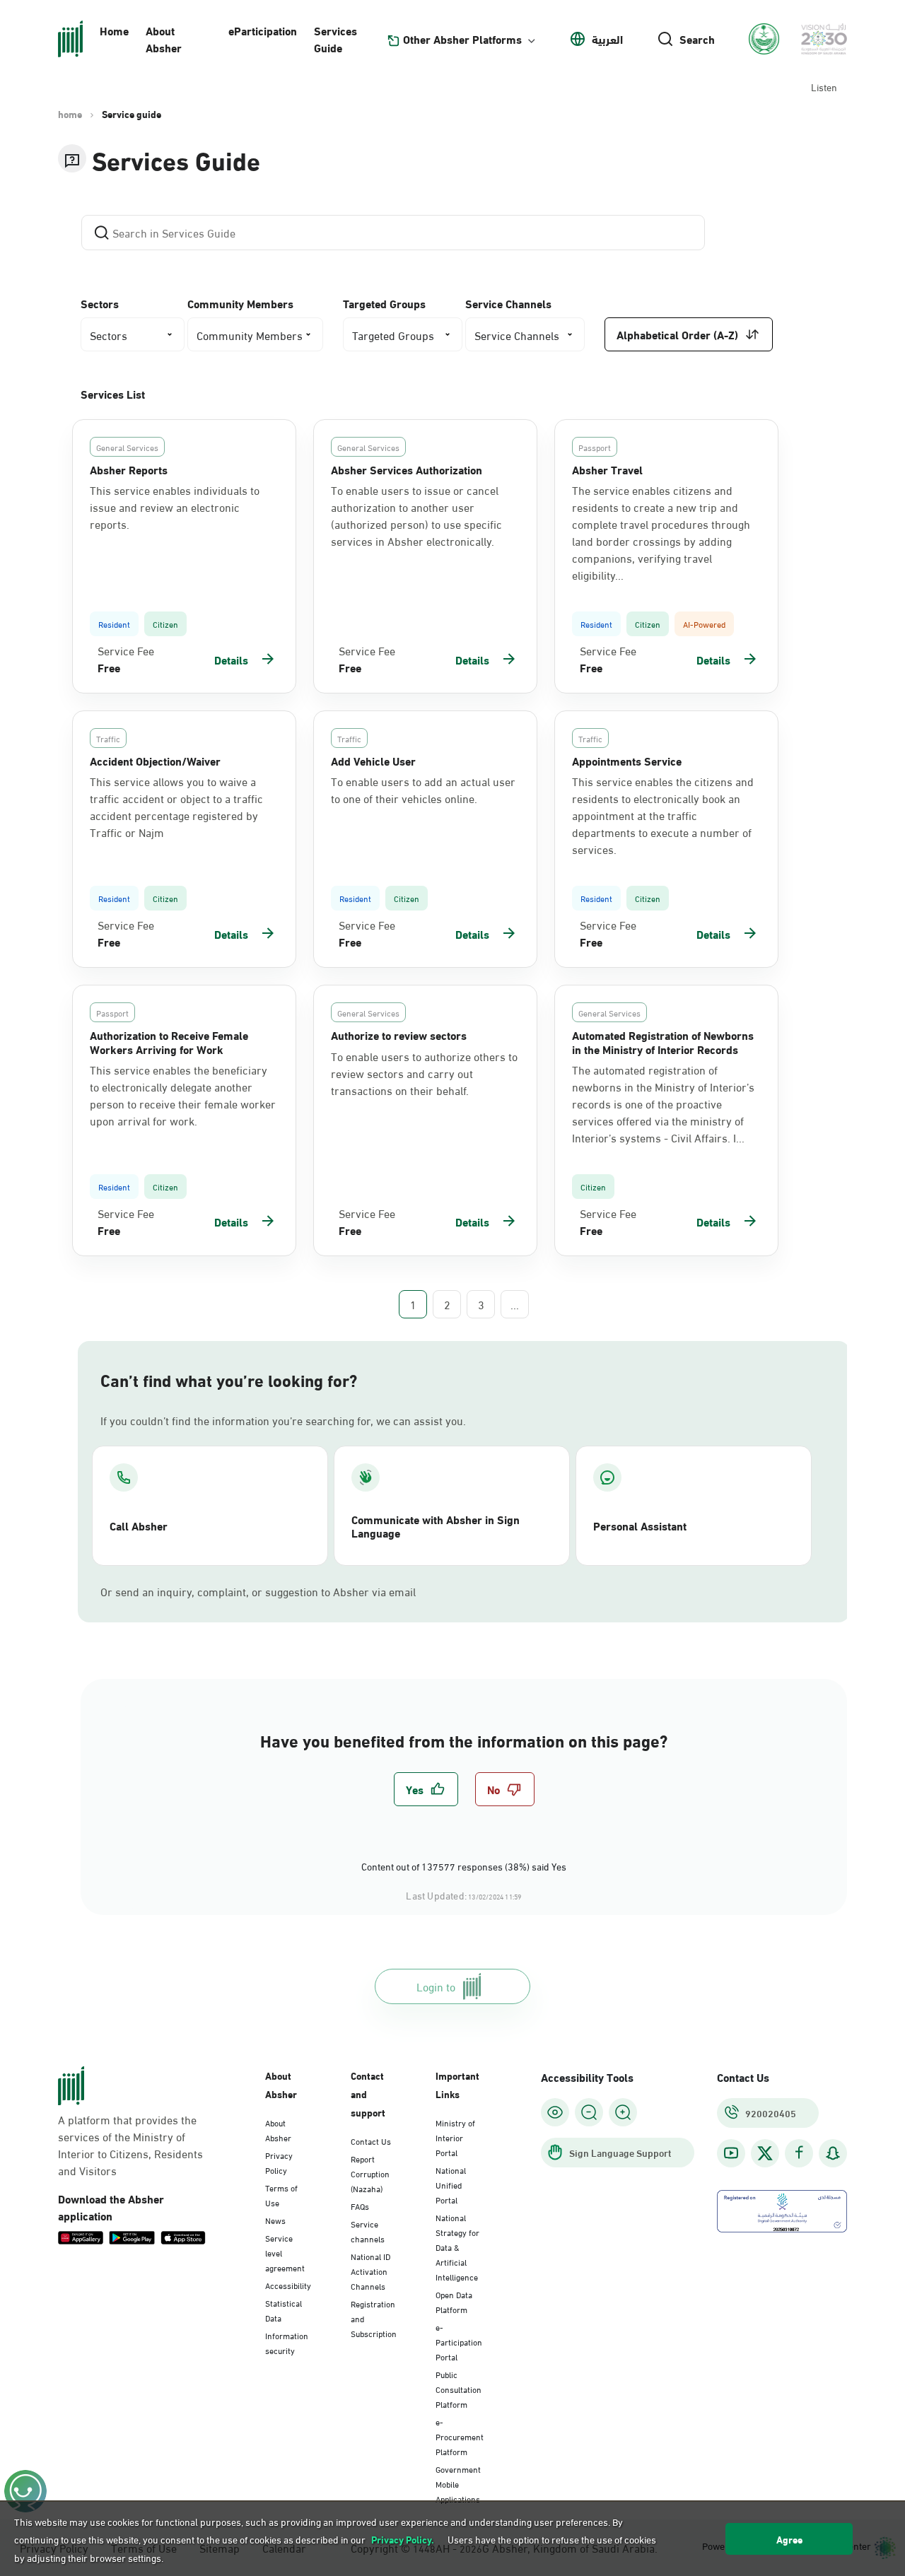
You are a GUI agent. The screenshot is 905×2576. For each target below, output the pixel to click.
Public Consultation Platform (459, 2389)
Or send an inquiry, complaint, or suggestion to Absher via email (258, 1591)
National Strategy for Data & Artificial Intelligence (457, 2247)
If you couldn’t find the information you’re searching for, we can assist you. (283, 1420)
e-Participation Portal (459, 2341)
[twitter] (765, 2153)
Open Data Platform (454, 2301)
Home (114, 30)
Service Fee (126, 650)
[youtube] (731, 2153)
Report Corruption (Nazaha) (370, 2173)
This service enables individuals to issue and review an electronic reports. (175, 507)
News (275, 2220)
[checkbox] (426, 1789)
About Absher (164, 39)
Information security (287, 2342)
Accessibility (288, 2285)
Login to (436, 1986)
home (70, 114)
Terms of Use (281, 2195)
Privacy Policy (279, 2162)
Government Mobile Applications (458, 2483)
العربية (607, 39)
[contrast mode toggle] (555, 2112)
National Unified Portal (451, 2184)
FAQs (360, 2206)
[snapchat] (833, 2153)
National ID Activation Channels (370, 2271)
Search (697, 39)
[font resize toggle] (589, 2112)
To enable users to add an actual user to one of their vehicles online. (423, 790)
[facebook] (799, 2153)
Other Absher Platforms (462, 39)
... (515, 1304)
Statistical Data (284, 2310)
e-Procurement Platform (460, 2436)
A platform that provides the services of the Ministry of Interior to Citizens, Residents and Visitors (130, 2145)
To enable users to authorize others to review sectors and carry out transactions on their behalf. (424, 1073)
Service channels (368, 2231)
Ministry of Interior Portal (455, 2137)
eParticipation (263, 30)
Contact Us (371, 2141)
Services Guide (335, 39)
